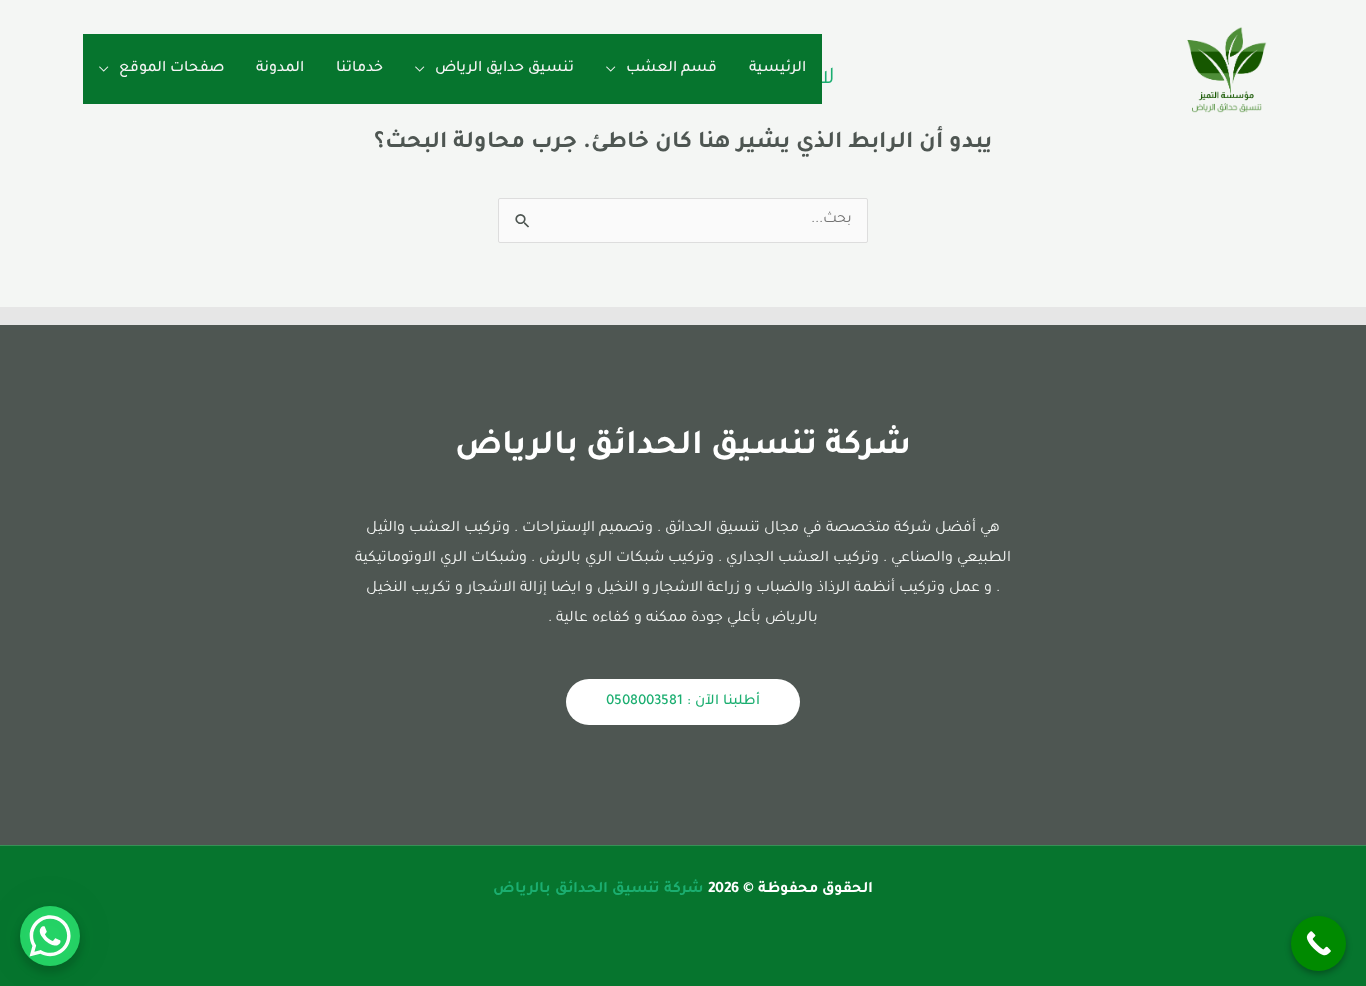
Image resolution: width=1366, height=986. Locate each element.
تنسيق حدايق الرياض (504, 69)
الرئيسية (777, 69)
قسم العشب (671, 69)
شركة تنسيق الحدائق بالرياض (598, 890)
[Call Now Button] (1318, 943)
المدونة (280, 69)
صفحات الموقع (171, 69)
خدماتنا (359, 69)
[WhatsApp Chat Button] (50, 936)
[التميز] (1227, 71)
